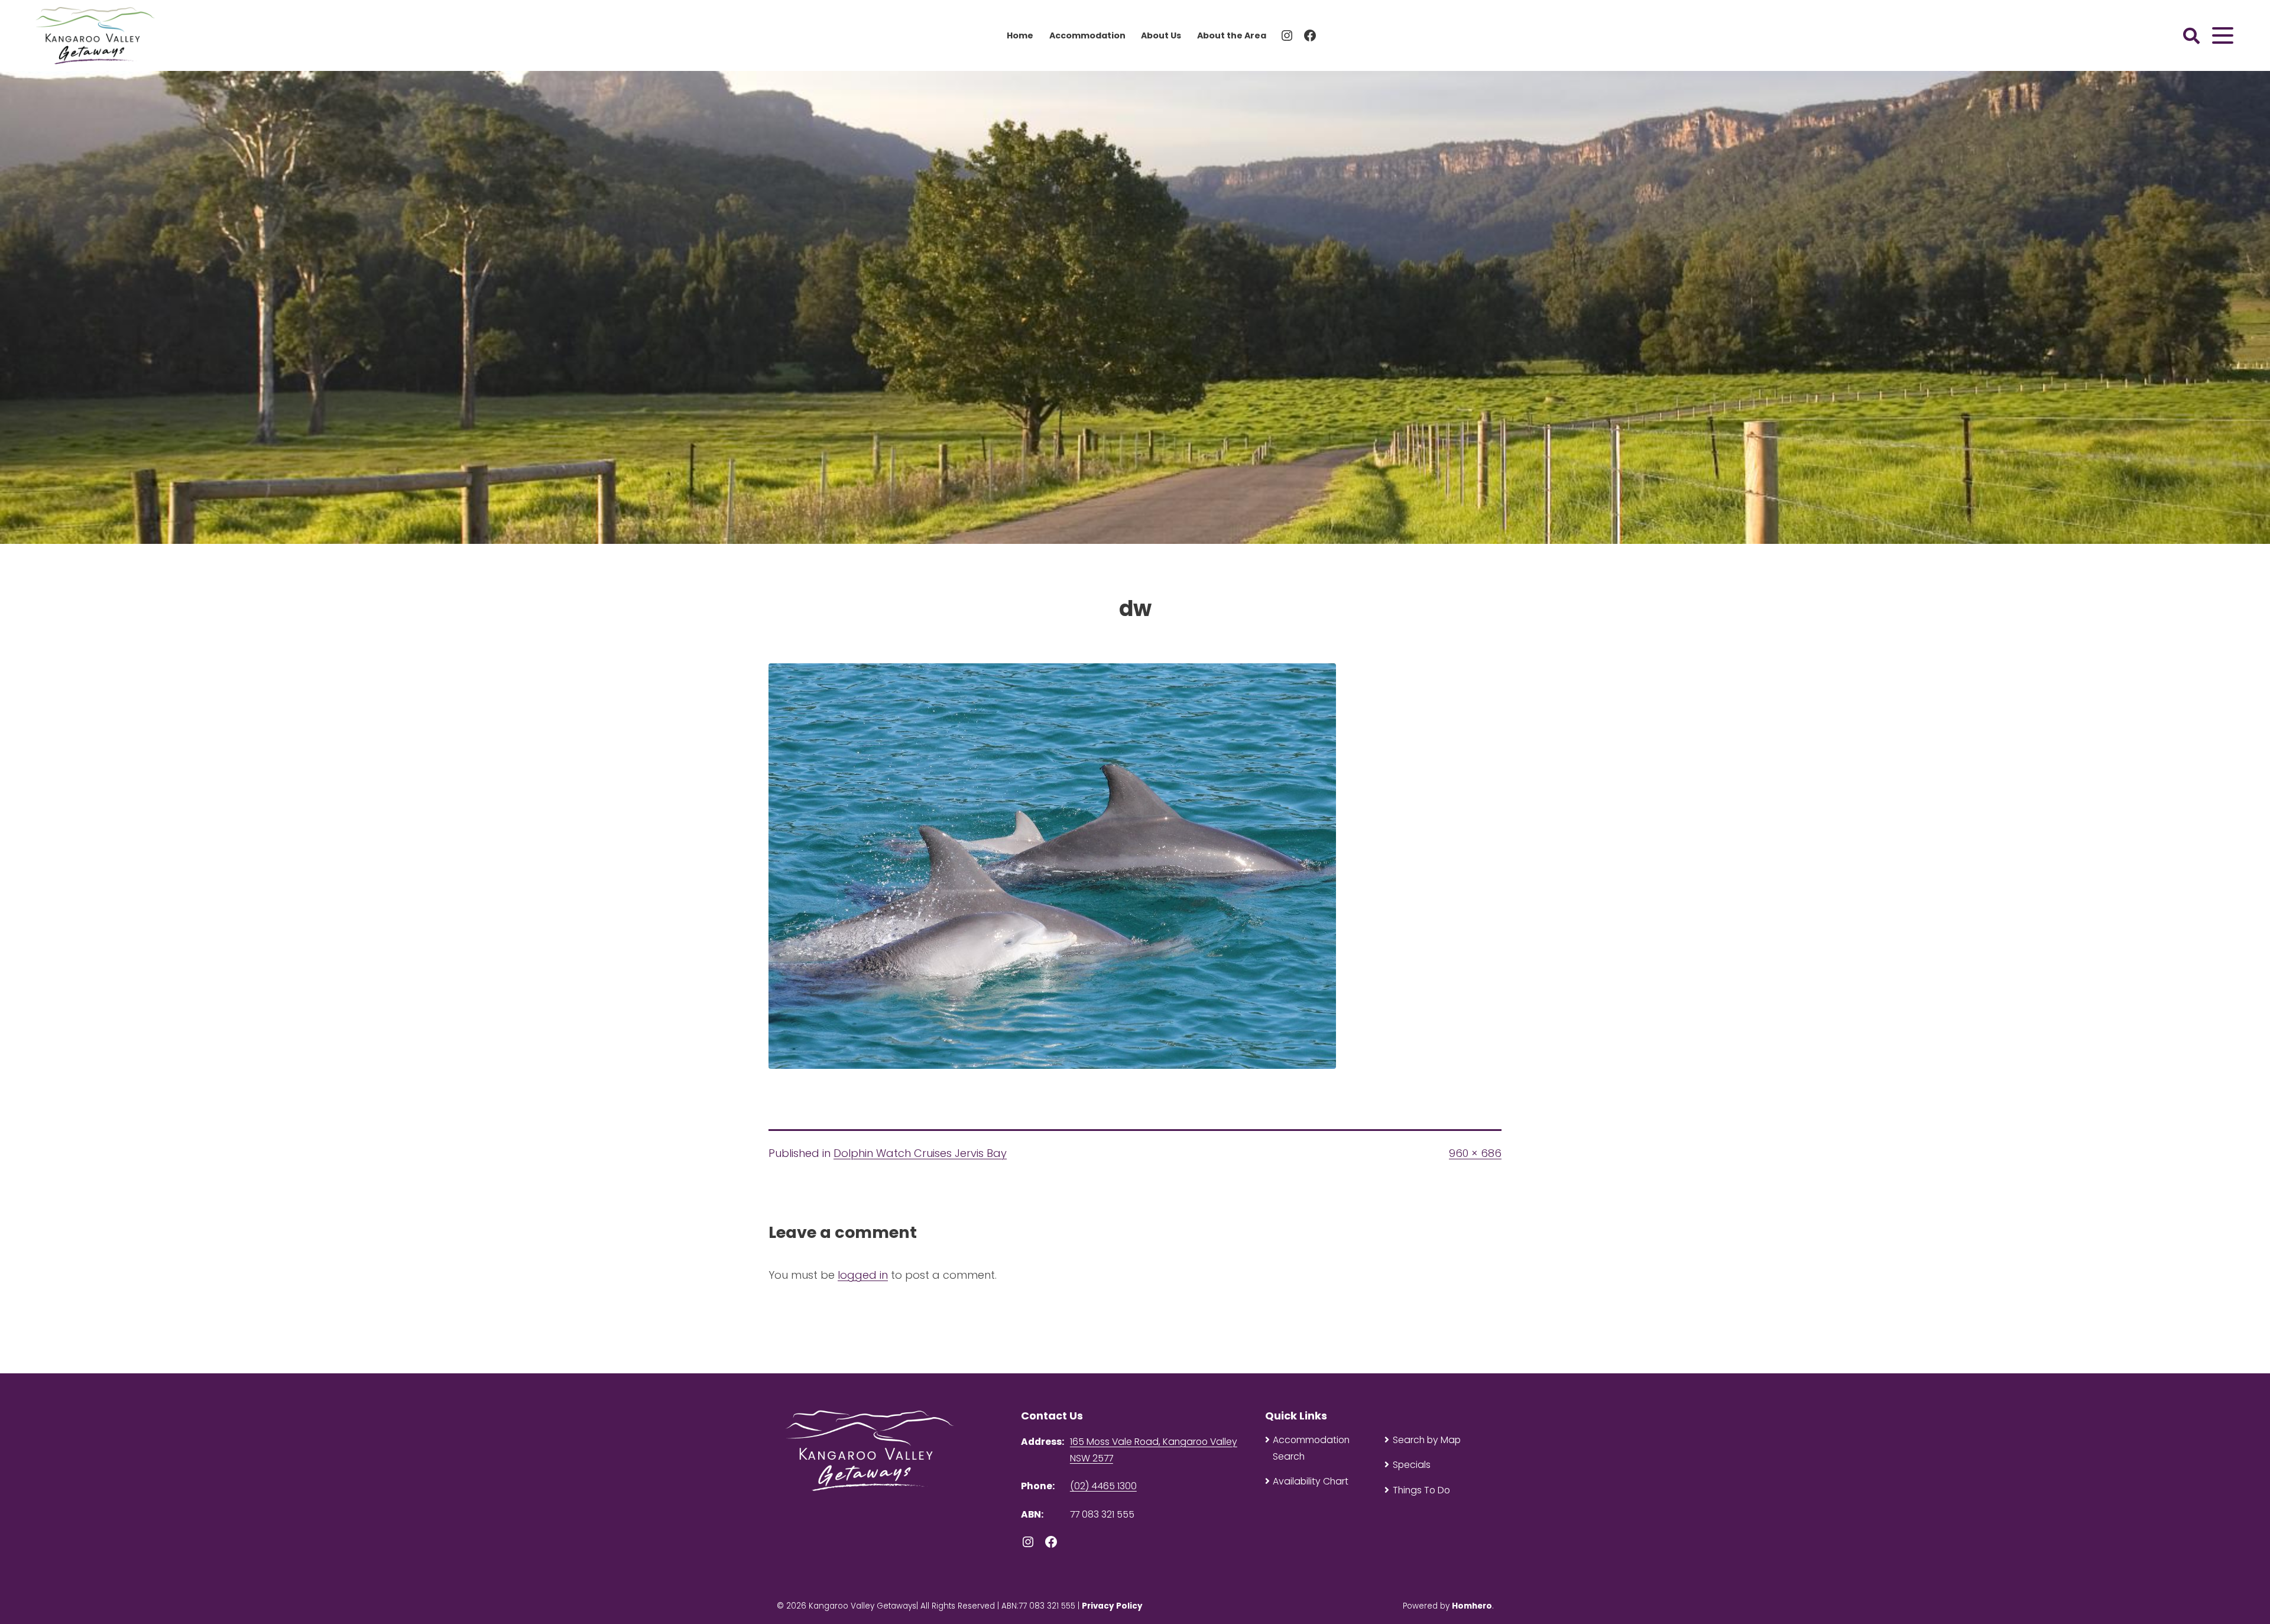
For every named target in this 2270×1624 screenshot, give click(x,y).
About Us (1161, 35)
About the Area (1232, 35)
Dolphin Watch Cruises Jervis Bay (920, 1153)
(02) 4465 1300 (1103, 1486)
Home (1020, 35)
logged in (863, 1275)
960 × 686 (1475, 1153)
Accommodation (1087, 35)
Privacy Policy (1112, 1606)
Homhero (1472, 1606)
